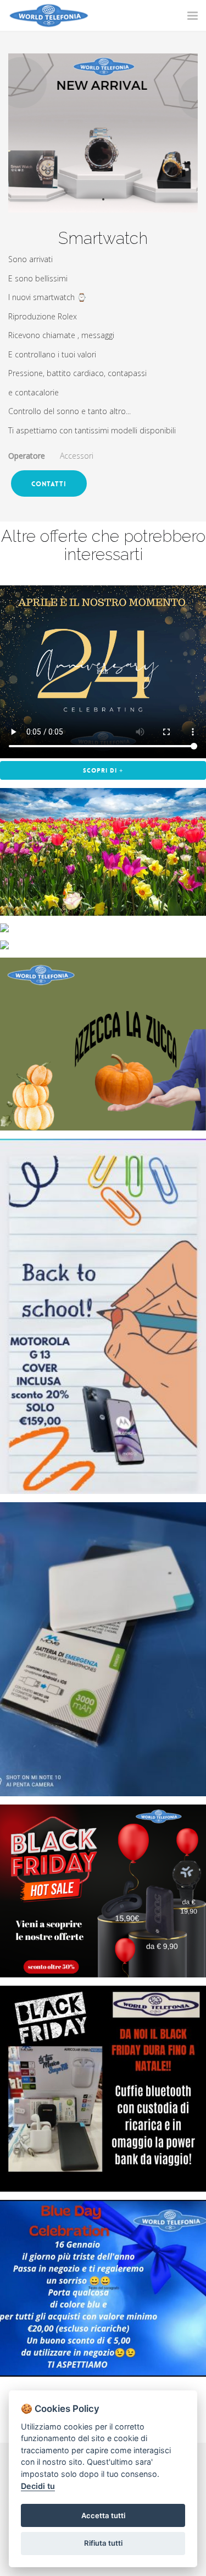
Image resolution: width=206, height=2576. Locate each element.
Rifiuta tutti (103, 2543)
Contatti (49, 484)
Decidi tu (38, 2486)
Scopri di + (103, 771)
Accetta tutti (103, 2515)
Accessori (77, 456)
